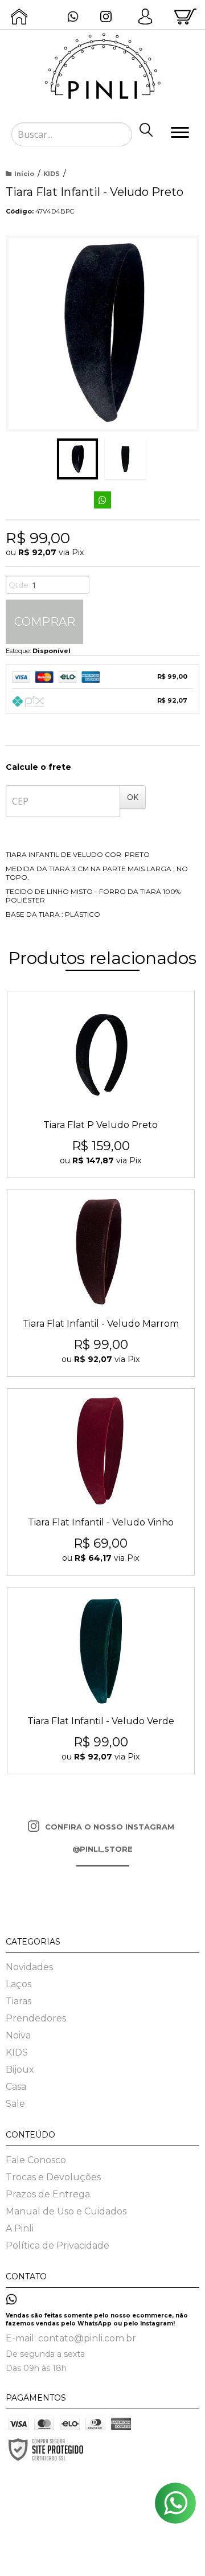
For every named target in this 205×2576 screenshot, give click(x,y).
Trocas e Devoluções (53, 2177)
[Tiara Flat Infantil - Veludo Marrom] (101, 1283)
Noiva (18, 2035)
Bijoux (20, 2070)
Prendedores (36, 2018)
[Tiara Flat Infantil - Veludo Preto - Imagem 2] (125, 459)
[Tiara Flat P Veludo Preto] (101, 1084)
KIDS (52, 174)
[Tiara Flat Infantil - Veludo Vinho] (101, 1482)
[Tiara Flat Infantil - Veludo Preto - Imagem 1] (77, 459)
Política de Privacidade (58, 2245)
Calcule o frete (38, 767)
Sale (15, 2104)
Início (24, 174)
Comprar (45, 622)
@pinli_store (102, 1849)
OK (133, 797)
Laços (19, 1984)
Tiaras (19, 2001)
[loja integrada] (120, 2558)
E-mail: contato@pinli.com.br (71, 2338)
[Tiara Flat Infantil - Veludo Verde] (101, 1681)
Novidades (29, 1967)
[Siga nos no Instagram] (109, 18)
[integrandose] (101, 2542)
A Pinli (20, 2228)
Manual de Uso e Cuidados (66, 2211)
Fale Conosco (36, 2160)
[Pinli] (102, 63)
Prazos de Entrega (48, 2194)
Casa (16, 2087)
